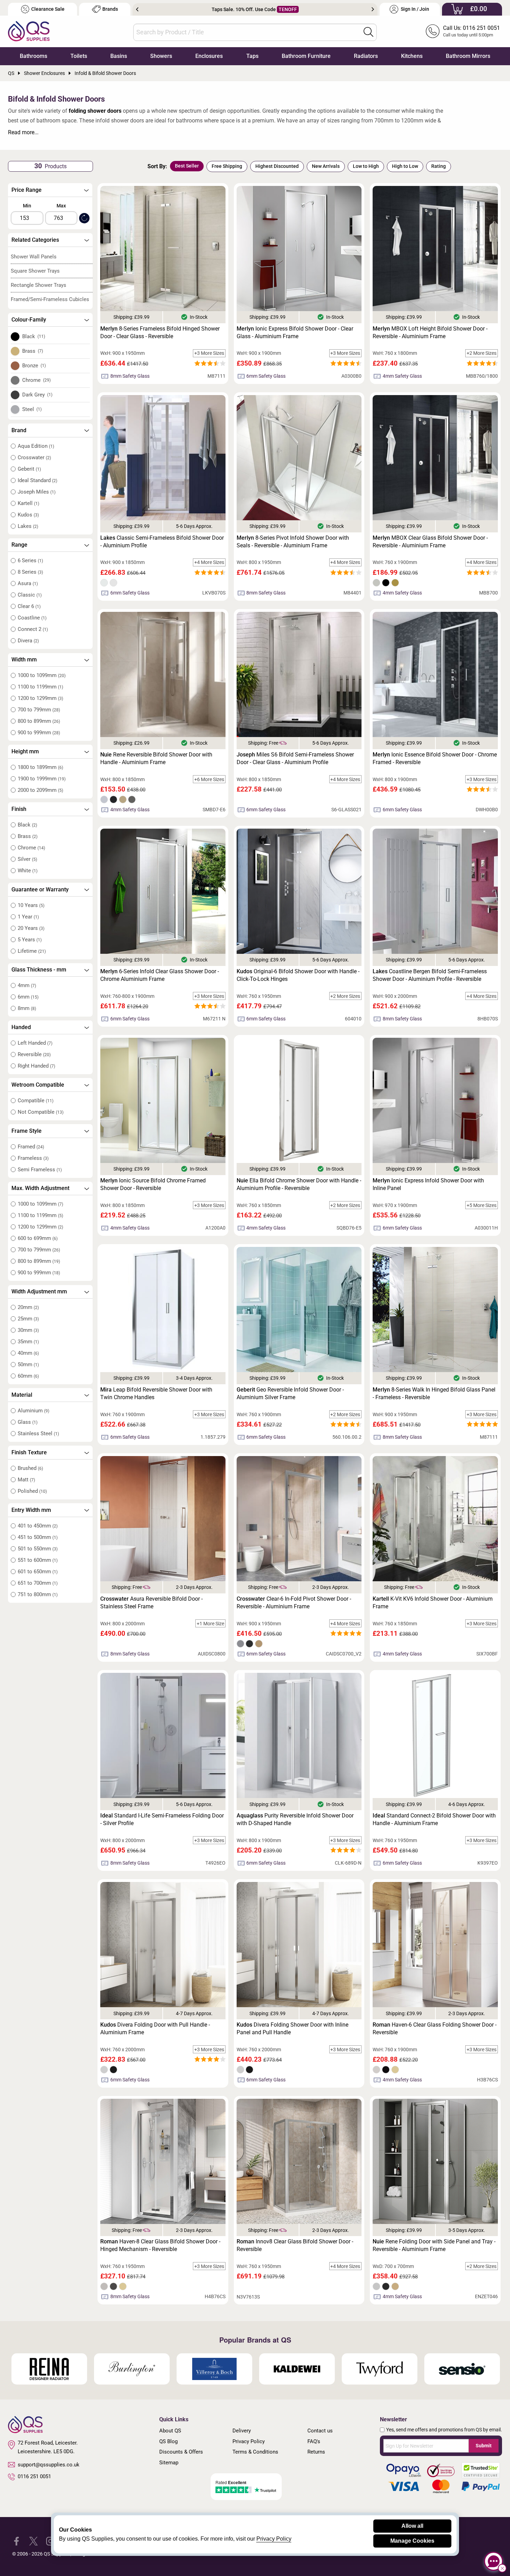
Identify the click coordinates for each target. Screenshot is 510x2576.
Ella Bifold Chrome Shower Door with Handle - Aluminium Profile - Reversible (299, 1184)
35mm (28, 1342)
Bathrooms (33, 56)
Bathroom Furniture (306, 56)
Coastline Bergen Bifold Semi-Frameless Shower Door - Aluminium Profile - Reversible (430, 975)
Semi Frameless (40, 1170)
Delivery (242, 2431)
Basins (119, 56)
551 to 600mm (38, 1560)
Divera (28, 641)
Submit (484, 2446)
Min (27, 206)
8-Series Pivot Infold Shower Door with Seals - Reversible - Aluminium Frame (293, 542)
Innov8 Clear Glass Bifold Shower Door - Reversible (295, 2245)
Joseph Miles (37, 492)
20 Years (31, 928)
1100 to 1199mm (40, 687)
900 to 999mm (39, 733)
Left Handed (35, 1043)
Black (34, 336)
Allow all (412, 2526)
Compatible (36, 1101)
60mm (28, 1376)
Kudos (28, 515)
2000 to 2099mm (40, 790)
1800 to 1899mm (40, 767)
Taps (252, 56)
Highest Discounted (277, 166)
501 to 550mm (38, 1549)
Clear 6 (29, 606)
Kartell (28, 503)
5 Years (30, 940)
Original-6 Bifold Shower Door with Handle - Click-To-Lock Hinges (298, 975)
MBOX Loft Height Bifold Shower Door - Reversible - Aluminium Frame (430, 332)
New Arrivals (326, 166)
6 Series (30, 560)
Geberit (29, 469)
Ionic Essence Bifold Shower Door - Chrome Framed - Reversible (435, 758)
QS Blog (168, 2441)
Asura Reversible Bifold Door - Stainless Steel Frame (151, 1603)
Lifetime (32, 951)
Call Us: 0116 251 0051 (471, 28)
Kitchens (412, 56)
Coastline (32, 618)
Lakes (28, 526)
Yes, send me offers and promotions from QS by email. (444, 2430)
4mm (27, 985)
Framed (31, 1147)
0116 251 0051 (34, 2476)
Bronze (34, 366)
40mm (28, 1353)
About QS (170, 2431)
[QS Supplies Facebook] (16, 2541)
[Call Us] (433, 31)
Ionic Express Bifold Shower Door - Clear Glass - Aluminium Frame (295, 332)
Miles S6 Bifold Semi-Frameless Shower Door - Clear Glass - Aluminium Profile (295, 758)
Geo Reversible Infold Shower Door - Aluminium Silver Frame (290, 1393)
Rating (439, 166)
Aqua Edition (36, 446)
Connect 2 (33, 629)
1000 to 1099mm (42, 675)
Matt (26, 1480)
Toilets (79, 56)
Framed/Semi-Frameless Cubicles (50, 299)
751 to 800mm (38, 1594)
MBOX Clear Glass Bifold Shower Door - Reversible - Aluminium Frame (430, 542)
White (28, 871)
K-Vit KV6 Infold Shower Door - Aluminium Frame (433, 1603)
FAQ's (314, 2441)
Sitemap (169, 2463)
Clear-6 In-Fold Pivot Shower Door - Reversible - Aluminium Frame (294, 1603)
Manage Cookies (412, 2541)
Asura (28, 583)
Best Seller (187, 166)
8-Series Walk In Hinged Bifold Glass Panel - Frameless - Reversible (434, 1393)
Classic (30, 595)
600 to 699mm (38, 1238)
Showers (161, 56)
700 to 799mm (39, 710)
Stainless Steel (38, 1434)
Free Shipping (227, 166)
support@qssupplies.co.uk (49, 2465)
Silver (27, 859)
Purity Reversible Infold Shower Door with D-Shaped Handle (295, 1819)
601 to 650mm (38, 1572)
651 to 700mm (38, 1583)
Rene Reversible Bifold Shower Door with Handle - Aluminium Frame (156, 758)
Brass (33, 351)
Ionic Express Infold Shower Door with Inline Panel (428, 1184)
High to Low (405, 166)
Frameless (33, 1158)
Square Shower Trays (35, 271)
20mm (28, 1307)
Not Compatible (41, 1112)
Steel (32, 409)
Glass (28, 1422)
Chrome (37, 380)
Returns (316, 2452)
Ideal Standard (37, 480)
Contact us (320, 2431)
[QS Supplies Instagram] (50, 2541)
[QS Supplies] (29, 31)
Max (61, 206)
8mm (27, 1008)
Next (373, 9)
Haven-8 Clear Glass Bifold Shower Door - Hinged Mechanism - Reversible (160, 2245)
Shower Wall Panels (34, 257)
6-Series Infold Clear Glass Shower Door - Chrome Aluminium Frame (160, 975)
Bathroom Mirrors (468, 56)
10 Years (31, 905)
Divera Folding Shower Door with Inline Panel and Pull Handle (292, 2029)
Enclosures (209, 56)
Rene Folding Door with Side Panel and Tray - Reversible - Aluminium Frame (434, 2245)
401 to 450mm (38, 1526)
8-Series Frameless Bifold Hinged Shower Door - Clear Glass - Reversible (160, 332)
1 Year (28, 917)
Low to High (366, 166)
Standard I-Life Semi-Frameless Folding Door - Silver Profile (162, 1819)
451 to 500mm (38, 1537)
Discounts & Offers (181, 2452)
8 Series (30, 572)
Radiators (366, 56)
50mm (28, 1364)
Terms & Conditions (255, 2452)
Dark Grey (37, 395)
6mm (28, 997)
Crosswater (34, 457)
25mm (28, 1319)
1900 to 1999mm (42, 779)
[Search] (368, 32)
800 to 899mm (39, 721)
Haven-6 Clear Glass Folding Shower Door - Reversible (435, 2029)
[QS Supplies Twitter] (33, 2541)
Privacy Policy (249, 2441)
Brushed (30, 1468)
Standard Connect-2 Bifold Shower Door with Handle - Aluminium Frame (434, 1819)
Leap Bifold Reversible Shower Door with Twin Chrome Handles (156, 1393)
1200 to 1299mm (40, 698)
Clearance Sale (48, 9)
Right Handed (36, 1066)
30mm (28, 1330)
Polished (32, 1491)
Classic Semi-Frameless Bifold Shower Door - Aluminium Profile (162, 542)
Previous (137, 9)
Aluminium (33, 1411)
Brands (110, 9)
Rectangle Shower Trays (39, 285)
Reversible (34, 1054)
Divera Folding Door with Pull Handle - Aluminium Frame (155, 2029)
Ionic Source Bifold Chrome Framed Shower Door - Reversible (153, 1184)
